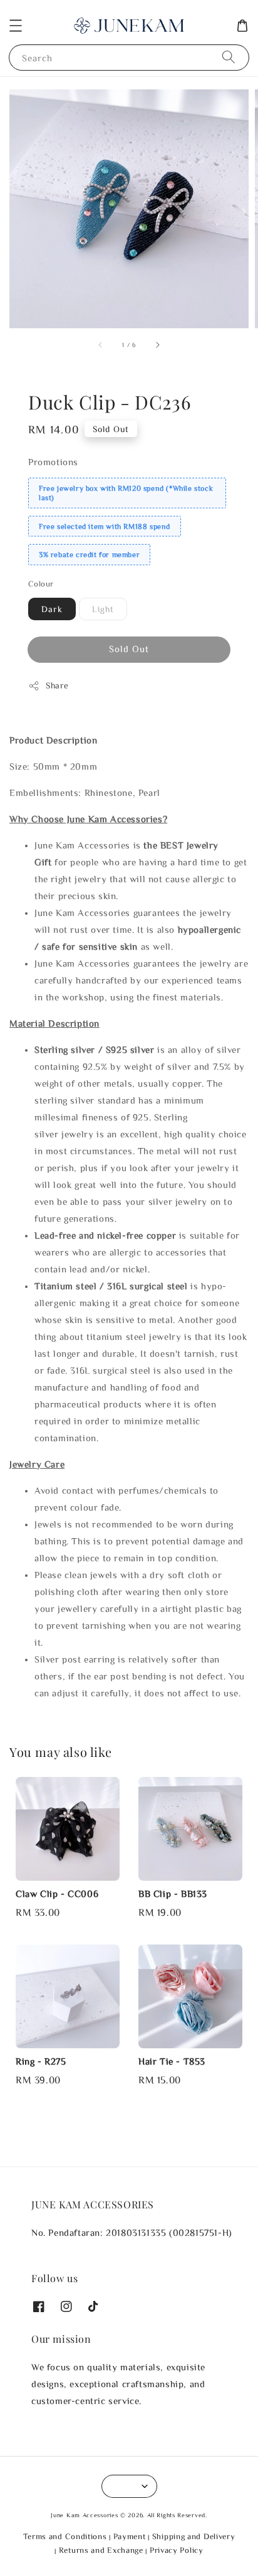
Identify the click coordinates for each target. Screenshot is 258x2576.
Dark (52, 609)
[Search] (229, 57)
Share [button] (57, 685)
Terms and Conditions (65, 2536)
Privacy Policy (177, 2550)
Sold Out (129, 649)
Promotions (53, 462)
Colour (41, 584)
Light (103, 609)
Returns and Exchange (101, 2550)
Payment (130, 2536)
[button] (16, 26)
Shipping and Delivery (194, 2536)
